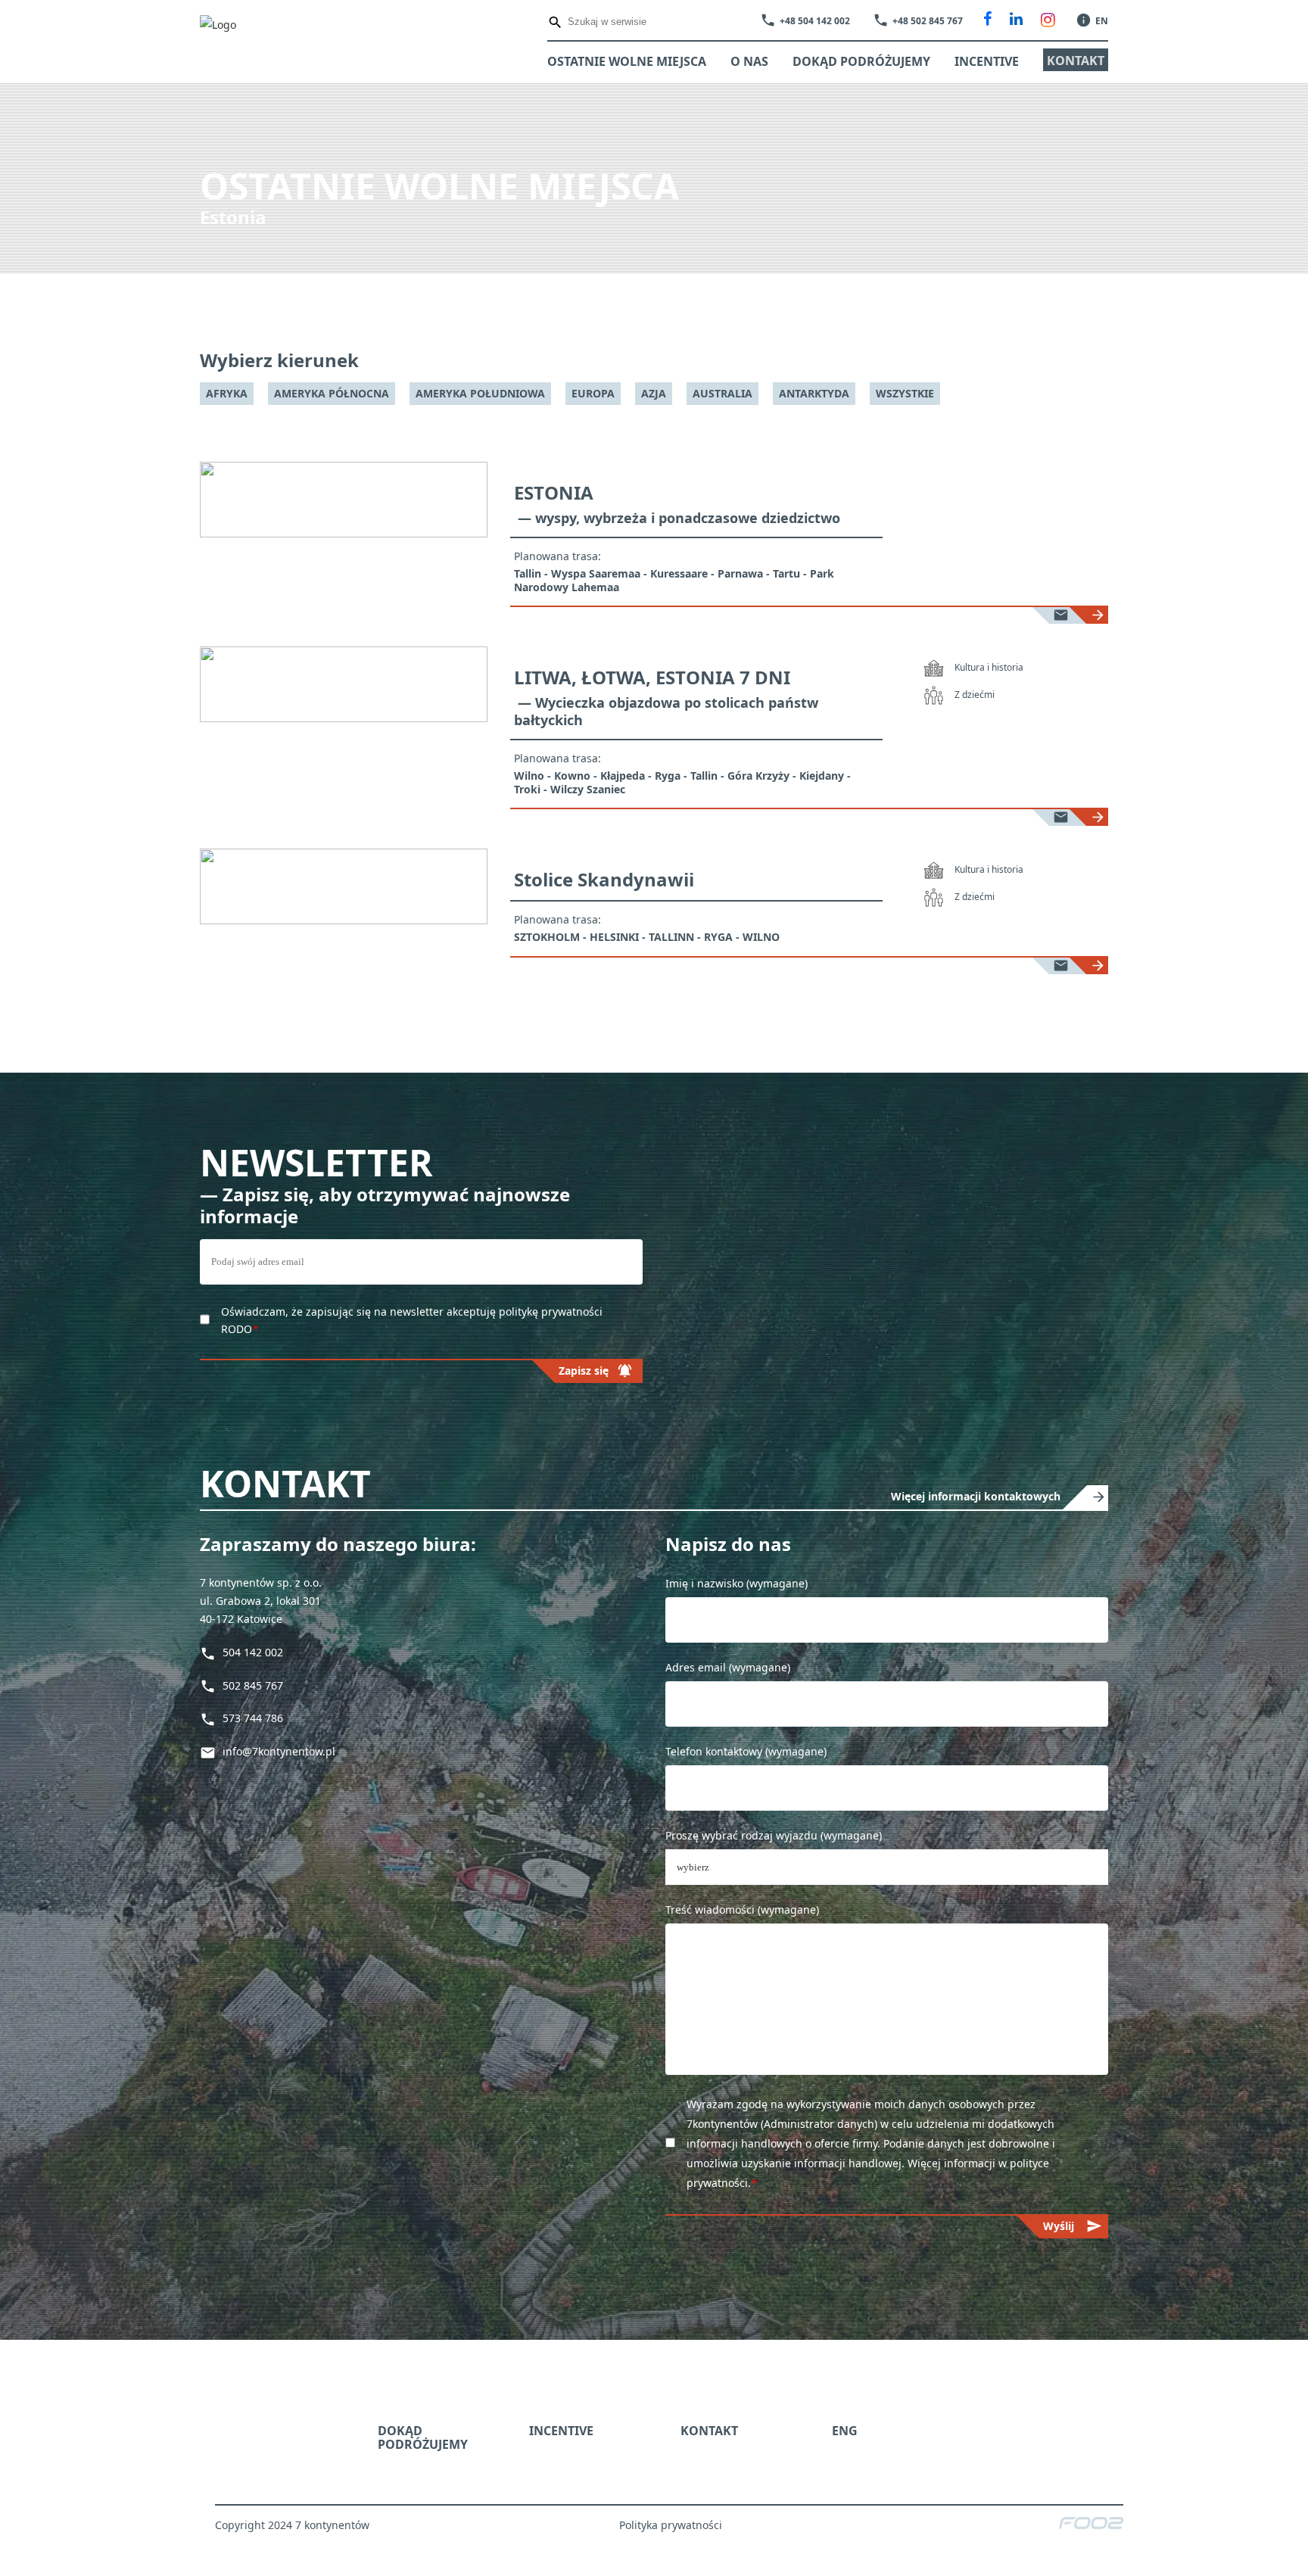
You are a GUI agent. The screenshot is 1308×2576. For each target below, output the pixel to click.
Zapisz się (875, 1358)
